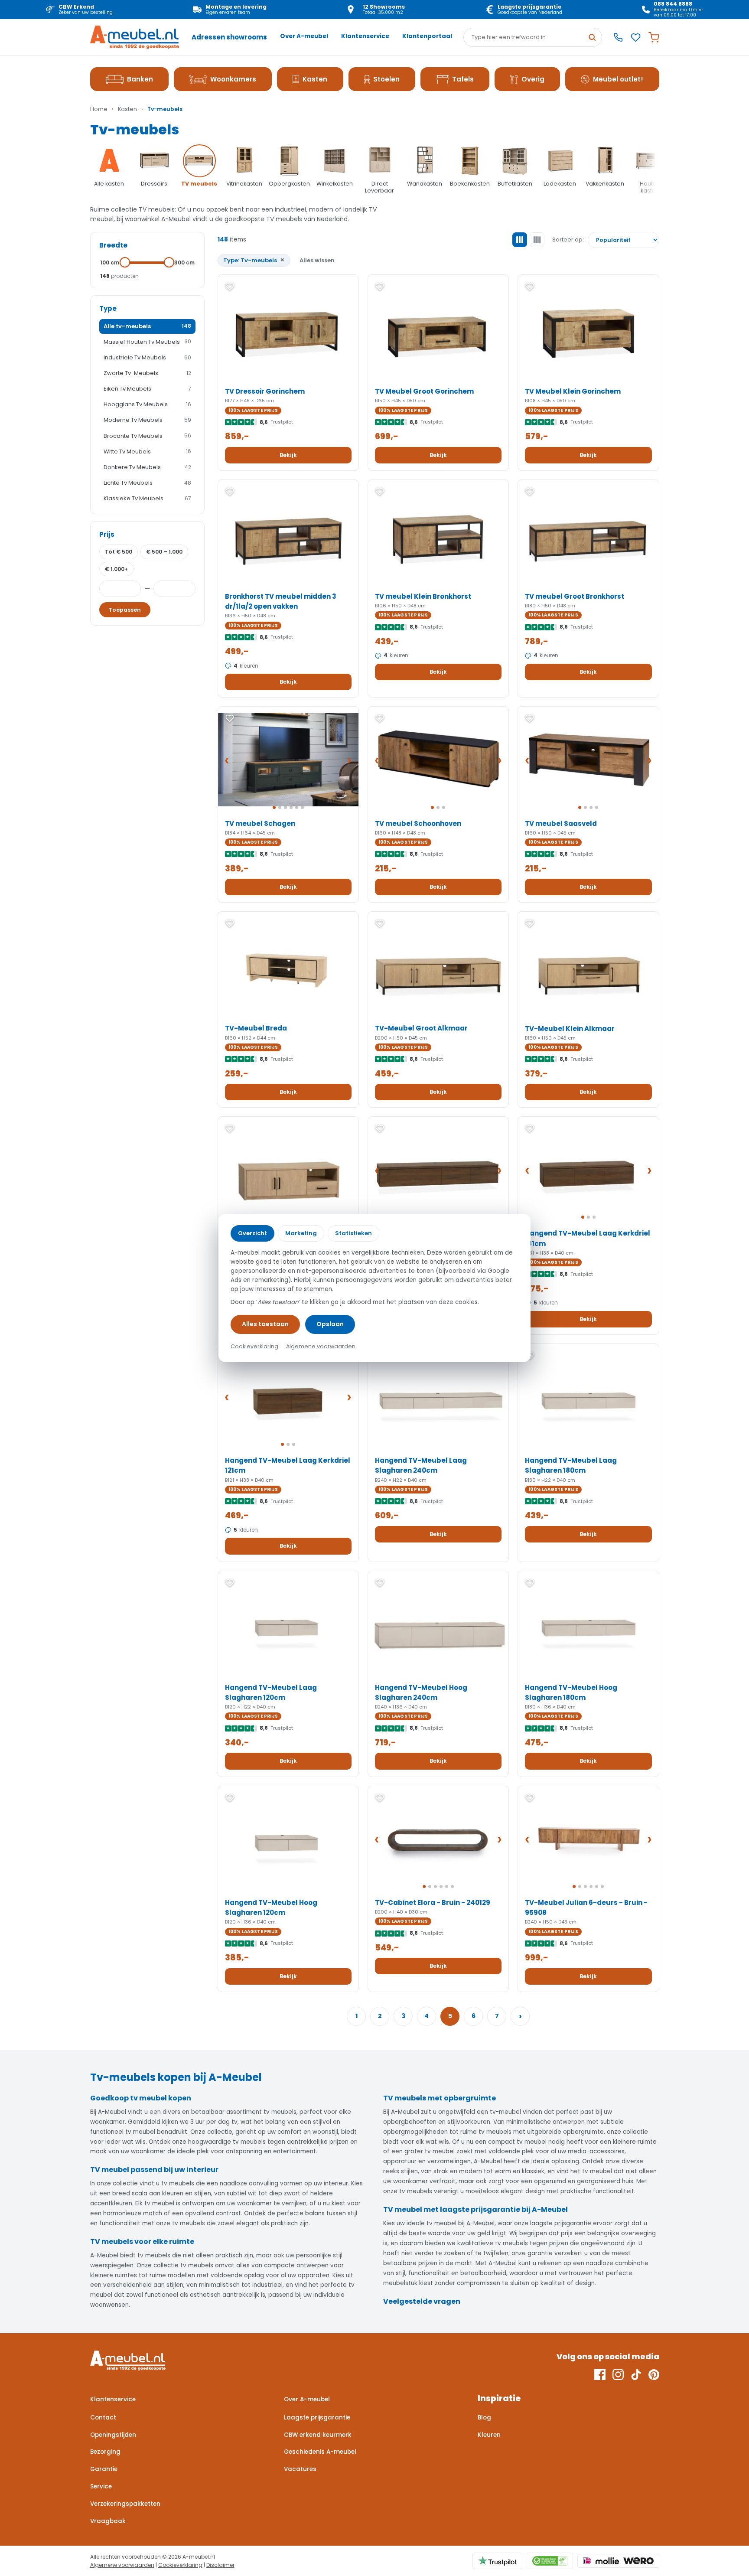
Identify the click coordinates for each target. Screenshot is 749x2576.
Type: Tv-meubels (254, 260)
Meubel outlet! (618, 79)
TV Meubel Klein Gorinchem (573, 391)
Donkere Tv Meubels (147, 467)
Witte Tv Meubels (147, 452)
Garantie (104, 2469)
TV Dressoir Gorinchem (265, 391)
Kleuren (489, 2435)
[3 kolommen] (520, 240)
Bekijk (288, 455)
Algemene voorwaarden (122, 2565)
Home (99, 109)
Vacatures (300, 2469)
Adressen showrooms (229, 37)
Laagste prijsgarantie (317, 2418)
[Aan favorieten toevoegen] (230, 287)
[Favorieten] (636, 37)
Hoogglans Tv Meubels (147, 404)
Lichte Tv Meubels (147, 483)
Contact (103, 2418)
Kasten (315, 79)
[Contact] (618, 37)
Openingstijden (113, 2435)
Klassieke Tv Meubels (147, 498)
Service (101, 2486)
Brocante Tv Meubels (147, 436)
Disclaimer (220, 2565)
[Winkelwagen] (654, 37)
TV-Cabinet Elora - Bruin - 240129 (433, 1903)
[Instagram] (618, 2374)
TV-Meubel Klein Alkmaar (570, 1029)
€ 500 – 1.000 (164, 552)
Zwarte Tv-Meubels (147, 373)
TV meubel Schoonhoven (418, 823)
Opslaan (330, 1324)
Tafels (463, 79)
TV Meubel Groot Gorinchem (424, 391)
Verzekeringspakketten (125, 2504)
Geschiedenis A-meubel (320, 2452)
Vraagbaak (108, 2521)
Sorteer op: (568, 240)
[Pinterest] (654, 2374)
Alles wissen (317, 260)
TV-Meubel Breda (256, 1028)
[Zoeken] (592, 37)
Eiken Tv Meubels (147, 389)
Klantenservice (365, 36)
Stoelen (386, 79)
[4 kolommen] (537, 240)
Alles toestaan (265, 1324)
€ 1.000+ (116, 569)
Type (108, 308)
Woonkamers (233, 79)
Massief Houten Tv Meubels (147, 342)
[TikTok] (636, 2374)
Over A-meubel (304, 36)
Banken (140, 79)
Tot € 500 (119, 552)
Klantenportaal (427, 36)
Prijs (107, 534)
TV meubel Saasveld (561, 823)
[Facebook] (600, 2374)
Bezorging (105, 2452)
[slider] (125, 262)
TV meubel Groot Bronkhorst (575, 596)
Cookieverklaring (180, 2565)
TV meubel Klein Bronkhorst (423, 596)
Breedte (113, 245)
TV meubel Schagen (260, 823)
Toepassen (125, 610)
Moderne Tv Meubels (147, 420)
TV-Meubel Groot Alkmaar (421, 1028)
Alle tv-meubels (147, 326)
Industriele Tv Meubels (147, 357)
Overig (533, 79)
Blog (484, 2418)
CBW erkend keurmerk (318, 2435)
